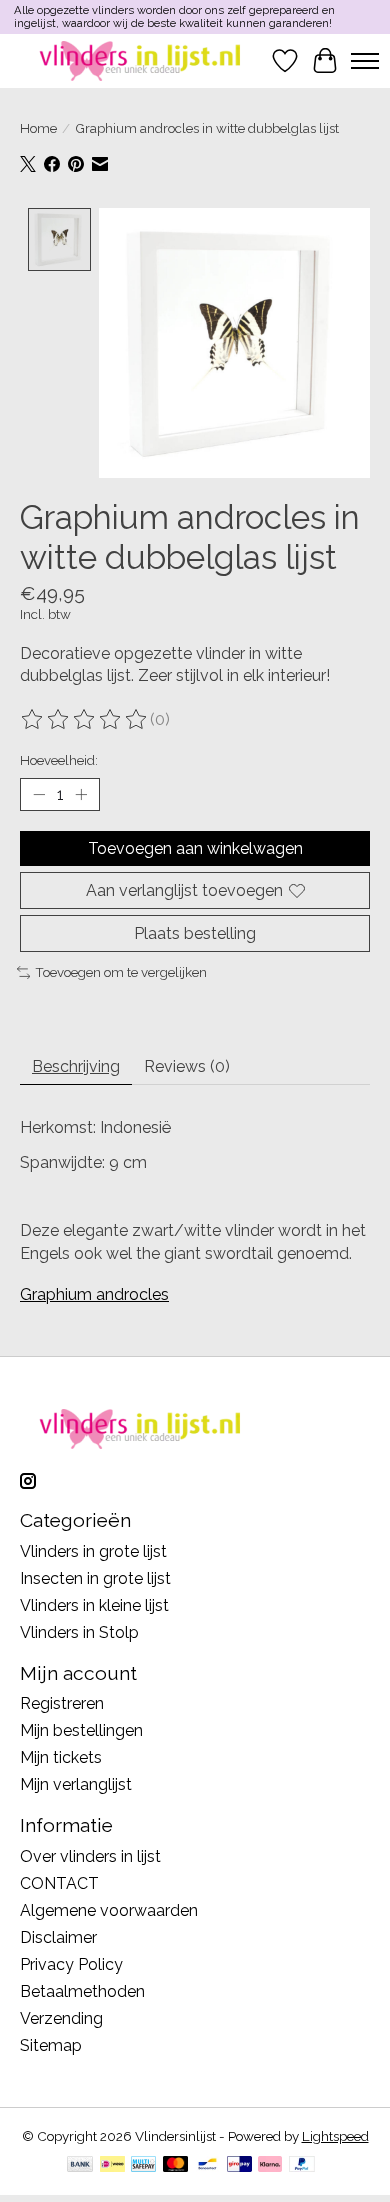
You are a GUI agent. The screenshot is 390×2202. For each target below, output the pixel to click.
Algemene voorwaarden (109, 1910)
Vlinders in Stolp (79, 1632)
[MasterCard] (176, 2165)
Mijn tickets (61, 1757)
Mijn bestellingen (81, 1730)
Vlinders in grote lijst (93, 1551)
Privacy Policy (71, 1964)
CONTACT (59, 1883)
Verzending (61, 2018)
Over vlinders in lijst (90, 1856)
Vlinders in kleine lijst (94, 1605)
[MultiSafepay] (143, 2165)
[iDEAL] (112, 2165)
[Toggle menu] (365, 61)
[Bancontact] (207, 2165)
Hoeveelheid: (59, 760)
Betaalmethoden (82, 1991)
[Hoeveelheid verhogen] (81, 795)
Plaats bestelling (195, 933)
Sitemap (51, 2045)
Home (38, 128)
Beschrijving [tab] (76, 1066)
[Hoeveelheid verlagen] (39, 795)
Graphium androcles (94, 1294)
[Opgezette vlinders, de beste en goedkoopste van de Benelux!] (142, 60)
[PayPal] (302, 2165)
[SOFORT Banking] (270, 2165)
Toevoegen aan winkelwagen (195, 848)
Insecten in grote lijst (95, 1578)
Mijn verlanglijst (76, 1784)
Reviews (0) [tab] (187, 1066)
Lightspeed (335, 2136)
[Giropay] (239, 2165)
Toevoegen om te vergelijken (121, 972)
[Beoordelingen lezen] (85, 720)
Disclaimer (58, 1937)
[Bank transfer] (80, 2165)
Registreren (62, 1703)
